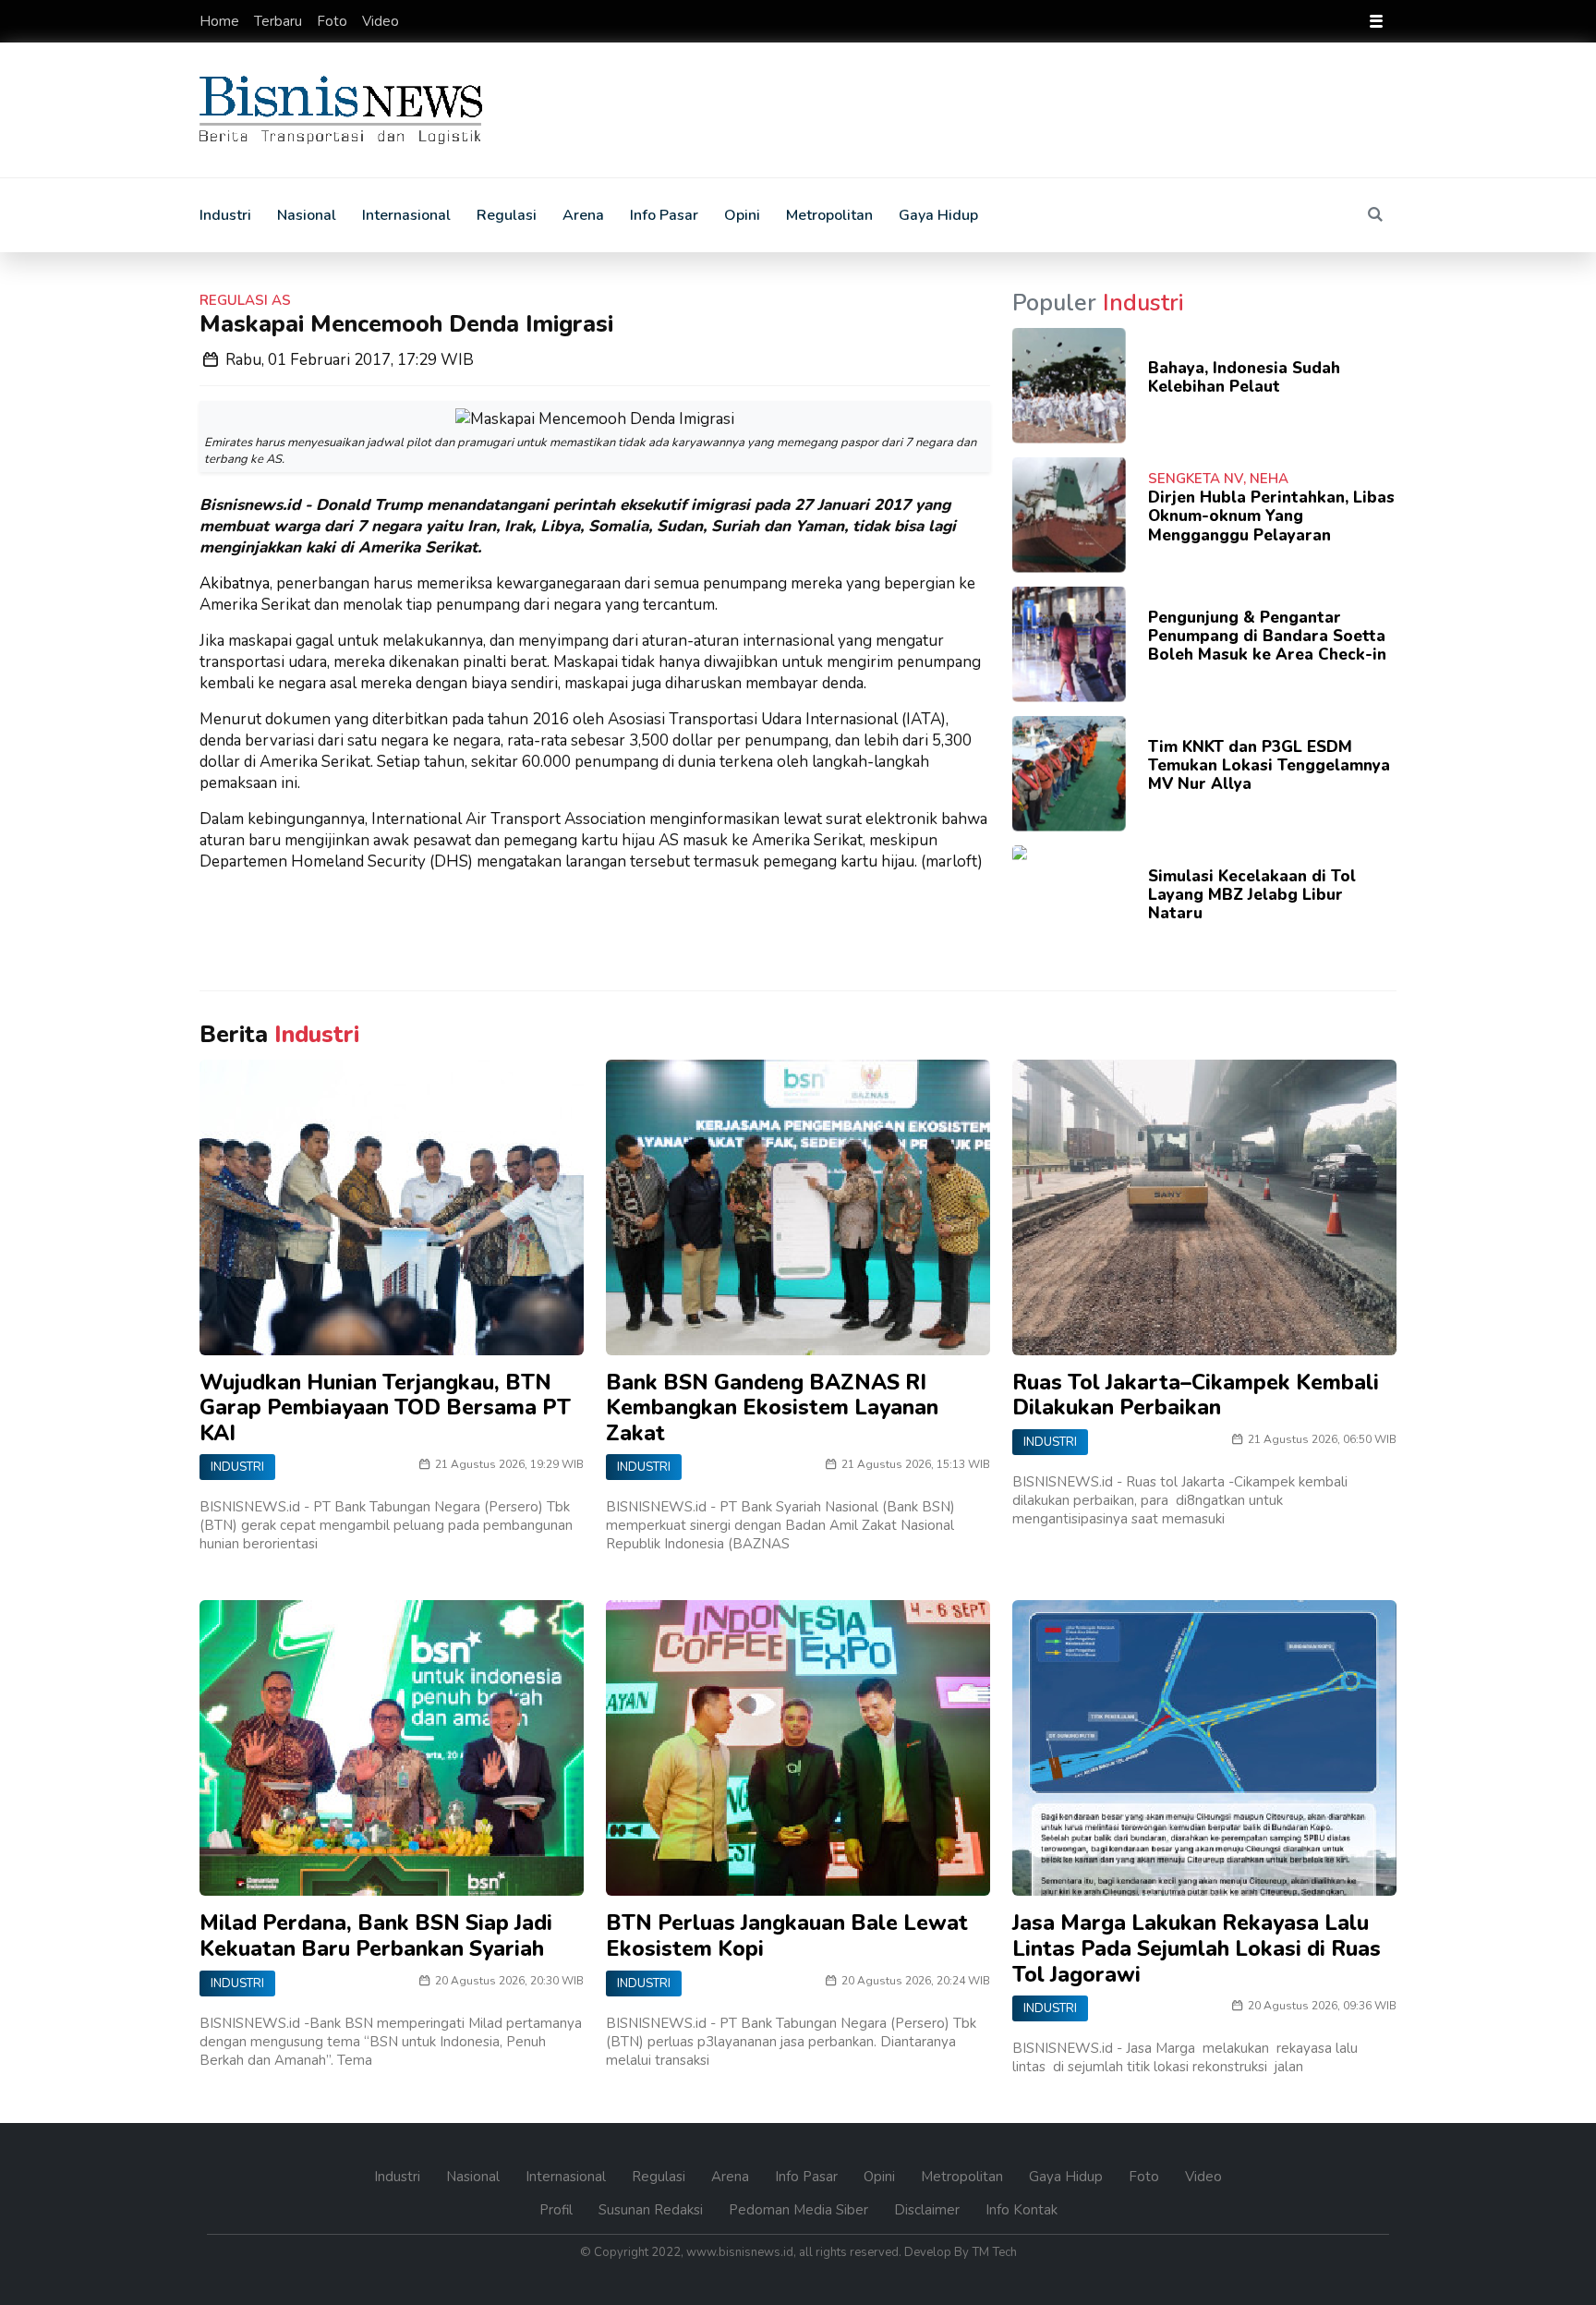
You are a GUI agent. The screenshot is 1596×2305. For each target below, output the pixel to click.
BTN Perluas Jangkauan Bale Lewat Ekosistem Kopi (787, 1936)
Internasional (406, 215)
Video (381, 21)
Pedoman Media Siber (800, 2210)
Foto (334, 21)
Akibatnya (235, 583)
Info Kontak (1022, 2210)
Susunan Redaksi (653, 2210)
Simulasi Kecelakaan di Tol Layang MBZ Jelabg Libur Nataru (1252, 895)
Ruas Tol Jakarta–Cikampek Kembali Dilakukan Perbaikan (1196, 1395)
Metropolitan (829, 215)
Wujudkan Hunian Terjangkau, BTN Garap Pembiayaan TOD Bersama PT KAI (385, 1408)
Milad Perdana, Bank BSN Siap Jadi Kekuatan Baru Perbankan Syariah (376, 1936)
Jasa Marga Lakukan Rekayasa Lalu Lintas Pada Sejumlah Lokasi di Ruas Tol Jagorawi (1197, 1948)
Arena (583, 215)
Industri (225, 215)
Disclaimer (929, 2210)
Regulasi (507, 215)
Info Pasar (664, 215)
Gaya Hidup (938, 215)
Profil (558, 2210)
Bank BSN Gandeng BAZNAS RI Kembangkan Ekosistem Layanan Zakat (772, 1408)
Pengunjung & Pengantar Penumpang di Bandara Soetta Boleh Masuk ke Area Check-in (1267, 637)
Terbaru (280, 21)
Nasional (307, 215)
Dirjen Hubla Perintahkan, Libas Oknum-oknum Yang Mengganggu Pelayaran (1271, 516)
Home (221, 21)
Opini (742, 215)
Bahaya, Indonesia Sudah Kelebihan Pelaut (1244, 377)
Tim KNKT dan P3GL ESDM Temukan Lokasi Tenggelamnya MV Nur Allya (1269, 766)
